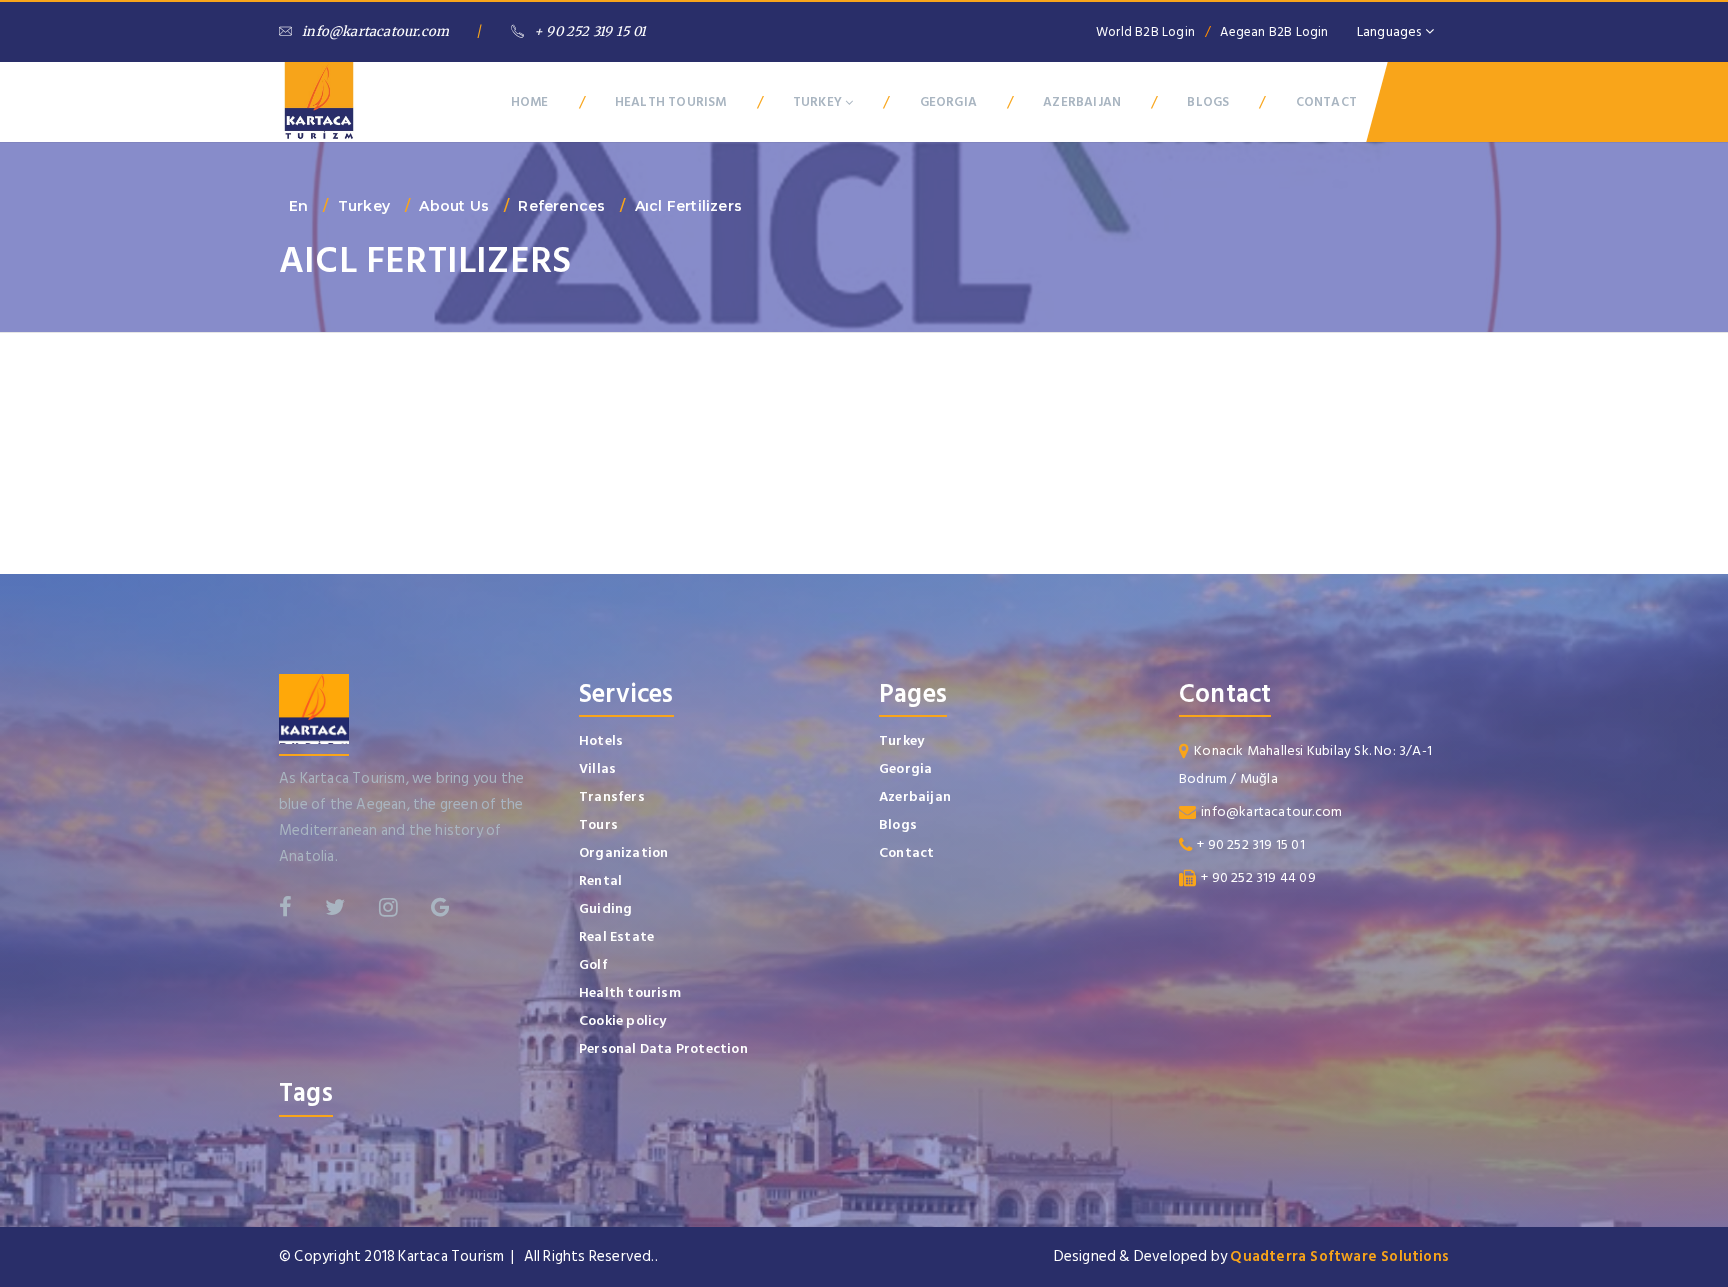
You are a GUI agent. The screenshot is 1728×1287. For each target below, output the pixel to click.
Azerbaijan (915, 796)
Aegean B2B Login (1274, 32)
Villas (597, 768)
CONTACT (1326, 102)
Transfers (612, 796)
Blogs (898, 824)
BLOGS (1208, 102)
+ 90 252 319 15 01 (590, 31)
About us (454, 206)
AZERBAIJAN (1082, 102)
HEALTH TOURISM (671, 102)
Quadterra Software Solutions (1339, 1256)
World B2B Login (1145, 32)
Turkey (364, 206)
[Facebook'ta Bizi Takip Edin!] (285, 907)
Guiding (605, 908)
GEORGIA (948, 102)
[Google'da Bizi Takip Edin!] (440, 907)
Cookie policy (623, 1020)
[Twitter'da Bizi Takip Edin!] (335, 907)
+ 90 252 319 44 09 (1258, 877)
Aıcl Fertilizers (688, 206)
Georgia (905, 768)
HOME (530, 102)
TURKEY (819, 102)
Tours (598, 824)
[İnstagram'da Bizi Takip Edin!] (388, 907)
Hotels (601, 740)
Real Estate (616, 936)
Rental (600, 880)
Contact (906, 852)
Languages (1391, 31)
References (561, 206)
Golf (593, 964)
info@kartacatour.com (375, 31)
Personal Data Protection (663, 1048)
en (298, 206)
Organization (623, 852)
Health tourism (630, 992)
